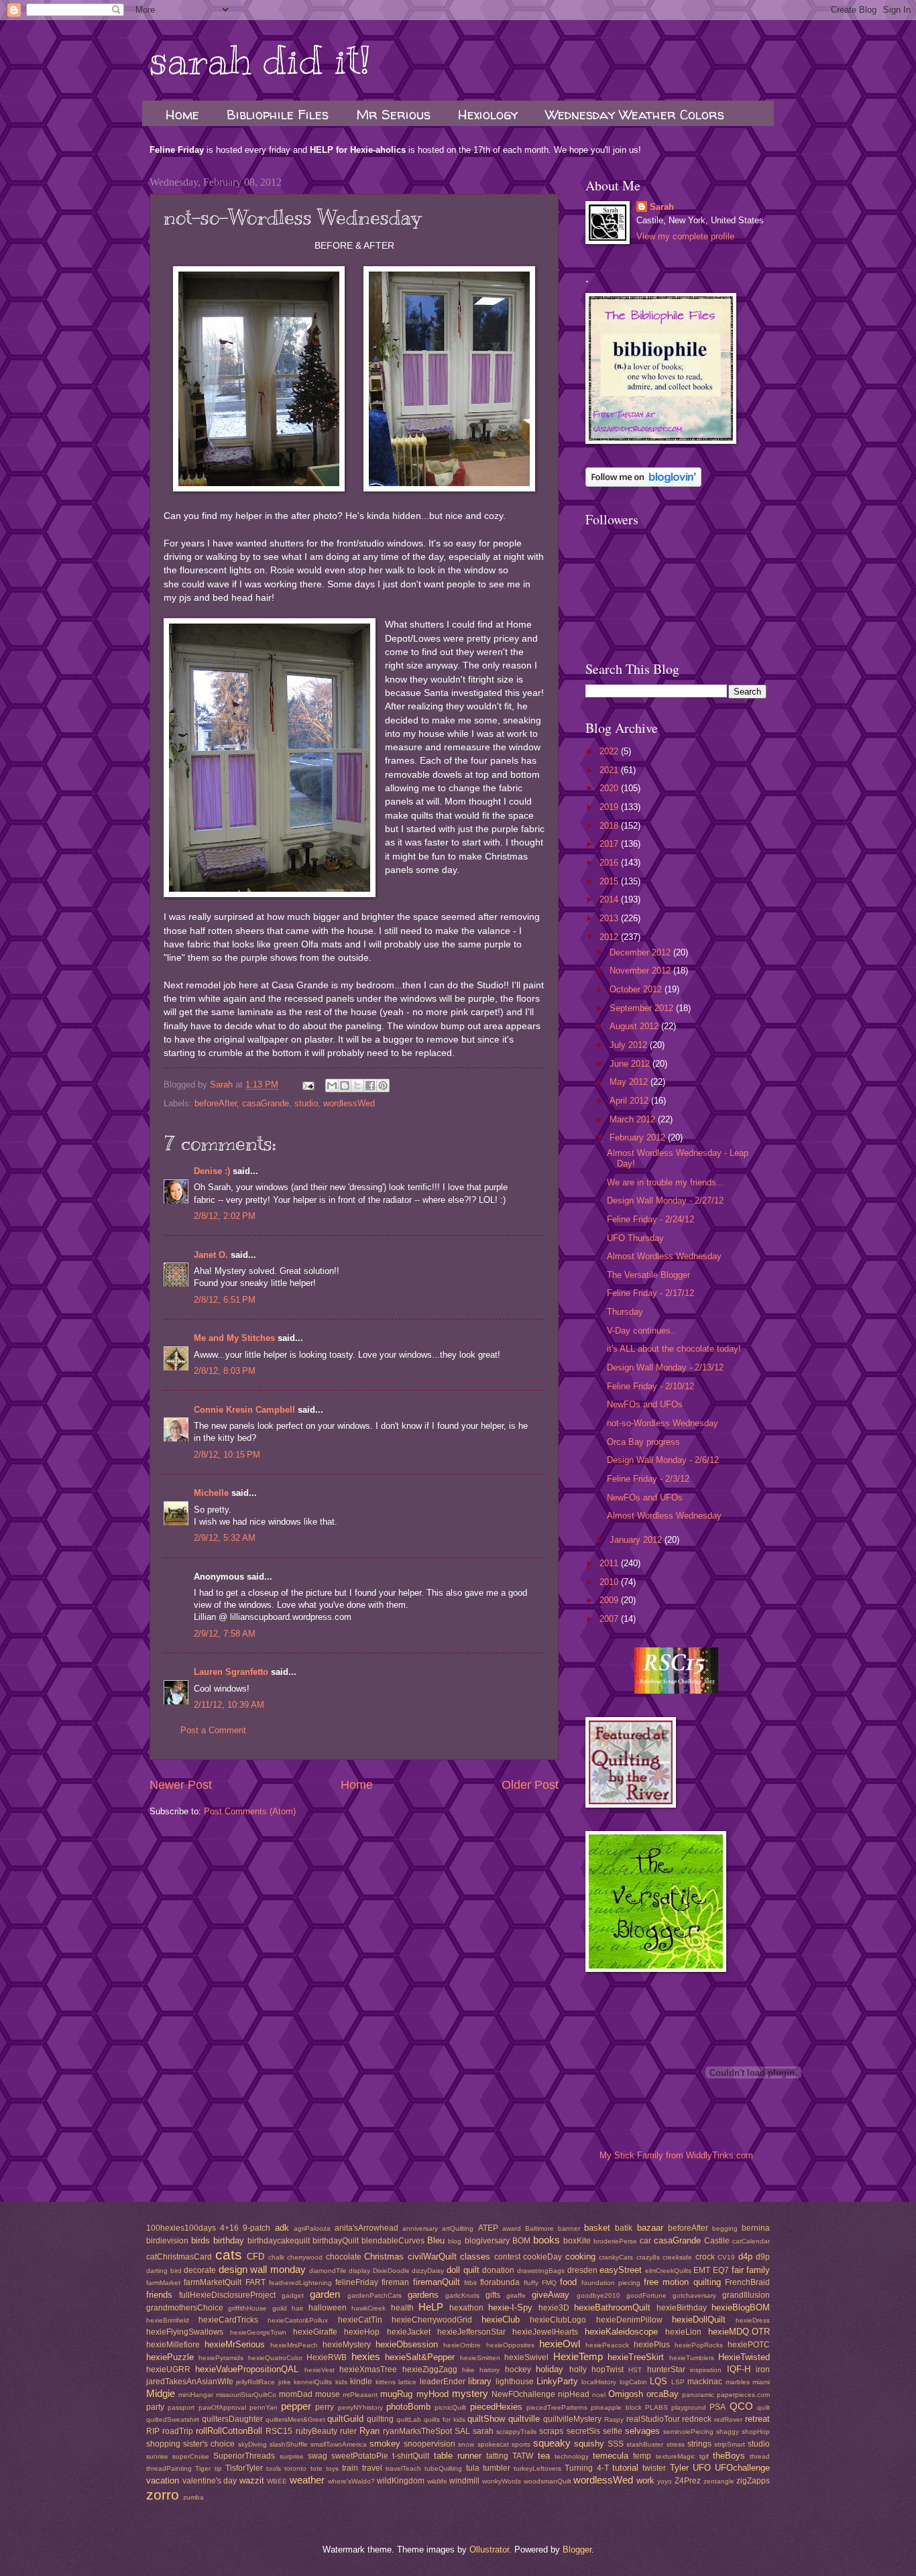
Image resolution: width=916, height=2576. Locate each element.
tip (218, 2468)
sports (521, 2444)
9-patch (256, 2228)
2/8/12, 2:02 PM (225, 1216)
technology (572, 2456)
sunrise (157, 2456)
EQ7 (721, 2270)
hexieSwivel (526, 2357)
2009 (610, 1600)
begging (725, 2228)
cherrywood (305, 2257)
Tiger (203, 2468)
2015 (610, 881)
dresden (582, 2270)
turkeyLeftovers (537, 2468)
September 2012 (643, 1008)
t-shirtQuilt (411, 2456)
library (480, 2381)
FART (255, 2282)
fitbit (470, 2283)
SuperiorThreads (244, 2456)
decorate (200, 2270)
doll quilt (463, 2270)
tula (473, 2468)
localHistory (599, 2382)
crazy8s (648, 2257)
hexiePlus (652, 2345)
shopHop (756, 2432)
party (155, 2407)
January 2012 (637, 1540)
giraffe (516, 2295)
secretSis (583, 2431)
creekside (677, 2257)
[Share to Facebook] (370, 1086)
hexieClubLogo (558, 2320)
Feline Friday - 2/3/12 (648, 1479)
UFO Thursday (635, 1238)
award (512, 2228)
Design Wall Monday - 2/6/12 (663, 1460)
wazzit (252, 2480)
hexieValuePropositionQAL (247, 2369)
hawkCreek (368, 2308)
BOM (521, 2241)
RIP (153, 2431)
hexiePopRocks (699, 2345)
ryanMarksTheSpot (417, 2431)
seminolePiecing (688, 2432)
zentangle (719, 2481)
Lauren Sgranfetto (231, 1672)
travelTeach (403, 2468)
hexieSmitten (480, 2358)
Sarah (662, 207)
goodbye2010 (598, 2295)
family (758, 2270)
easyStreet (621, 2270)
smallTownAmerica (339, 2444)
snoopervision (430, 2444)
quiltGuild (345, 2419)
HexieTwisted (744, 2357)
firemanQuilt (437, 2282)
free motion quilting (682, 2282)
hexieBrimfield (168, 2320)
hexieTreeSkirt (636, 2357)
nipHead (574, 2394)
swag (318, 2456)
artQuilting (458, 2228)
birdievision (167, 2241)
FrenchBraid (747, 2282)
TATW (523, 2456)
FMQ (549, 2283)
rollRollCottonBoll (229, 2431)
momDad (296, 2394)
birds (201, 2240)
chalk (276, 2257)
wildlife (437, 2481)
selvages (642, 2431)
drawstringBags (541, 2271)
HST (635, 2370)
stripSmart (730, 2444)
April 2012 (630, 1101)
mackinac (705, 2382)
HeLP (431, 2307)
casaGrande (266, 1103)
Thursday (625, 1312)
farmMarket (163, 2283)
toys (332, 2468)
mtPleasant (360, 2395)
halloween (328, 2308)
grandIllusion (746, 2295)
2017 (610, 844)
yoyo (665, 2481)
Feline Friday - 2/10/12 (650, 1386)
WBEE (277, 2481)
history (490, 2370)
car (645, 2241)
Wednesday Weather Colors (635, 114)
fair (738, 2270)
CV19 (726, 2257)
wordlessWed (349, 1103)
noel (599, 2395)
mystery (470, 2393)
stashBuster (645, 2444)
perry (325, 2407)
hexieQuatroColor (275, 2358)
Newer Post (181, 1785)
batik (624, 2228)
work (645, 2480)
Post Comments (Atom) (250, 1811)
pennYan (264, 2407)
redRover (728, 2419)
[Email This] (332, 1086)
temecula (611, 2456)
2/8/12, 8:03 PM (225, 1371)
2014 (610, 899)
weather (307, 2480)
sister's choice (209, 2444)
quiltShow (486, 2419)
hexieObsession (407, 2344)
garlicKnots (462, 2295)
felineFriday (357, 2282)
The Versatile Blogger (648, 1275)
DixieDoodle (391, 2271)
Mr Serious (393, 114)
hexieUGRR (168, 2369)
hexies (366, 2356)
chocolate (344, 2257)
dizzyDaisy (428, 2271)
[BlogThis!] (345, 1086)
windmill (464, 2481)
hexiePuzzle (170, 2357)
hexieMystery (347, 2345)
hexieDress (753, 2320)
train (350, 2468)
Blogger (577, 2550)
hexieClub (501, 2320)
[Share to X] (357, 1086)
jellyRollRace (255, 2382)
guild (280, 2308)
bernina (756, 2228)
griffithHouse (247, 2308)
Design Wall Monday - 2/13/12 (665, 1367)
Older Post (530, 1785)
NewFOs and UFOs (645, 1404)
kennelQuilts (313, 2382)
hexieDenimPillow (629, 2320)
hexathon (466, 2308)
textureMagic (676, 2456)
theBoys (729, 2456)
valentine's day (210, 2481)
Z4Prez (688, 2481)
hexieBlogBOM (741, 2307)
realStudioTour (653, 2419)
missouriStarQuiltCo (246, 2395)
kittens (386, 2382)
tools (274, 2468)
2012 (610, 937)
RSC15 (279, 2431)
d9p (763, 2257)
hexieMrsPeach (294, 2345)
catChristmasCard (179, 2257)
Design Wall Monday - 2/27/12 (665, 1201)
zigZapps (753, 2481)
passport (181, 2407)
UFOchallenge (742, 2468)
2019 (610, 807)
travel (372, 2468)
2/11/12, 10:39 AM (229, 1705)
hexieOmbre (462, 2345)
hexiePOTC (749, 2345)
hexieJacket (409, 2332)
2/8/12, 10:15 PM (227, 1455)
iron (763, 2369)
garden (325, 2294)
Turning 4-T (586, 2468)
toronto (295, 2468)
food (568, 2282)
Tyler (679, 2468)
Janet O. (211, 1255)
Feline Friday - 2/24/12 (650, 1219)
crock (705, 2257)
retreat (757, 2419)
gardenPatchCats (375, 2295)
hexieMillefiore (173, 2345)
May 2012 (630, 1082)
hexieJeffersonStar (471, 2332)
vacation (163, 2480)
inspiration (706, 2370)
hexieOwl (560, 2344)
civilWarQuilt (432, 2257)
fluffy (531, 2283)
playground (689, 2407)
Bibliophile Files (278, 114)
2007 (610, 1619)
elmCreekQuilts (668, 2271)
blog (455, 2241)
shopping (163, 2444)
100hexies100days (181, 2228)
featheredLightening (300, 2283)
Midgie (161, 2393)
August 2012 (635, 1026)
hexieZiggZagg (430, 2369)
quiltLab (409, 2419)
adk (282, 2228)
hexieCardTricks (228, 2320)
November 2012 (641, 971)
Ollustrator (489, 2550)
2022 (610, 751)
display (359, 2271)
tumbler (497, 2468)
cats (229, 2255)
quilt (763, 2407)
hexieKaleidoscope (621, 2332)
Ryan (369, 2431)
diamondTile (328, 2271)
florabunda (500, 2282)
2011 (610, 1563)
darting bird (164, 2271)
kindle (361, 2382)
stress (676, 2444)
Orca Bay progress (643, 1442)
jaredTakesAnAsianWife (190, 2382)
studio (306, 1103)
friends (159, 2295)
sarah (483, 2431)
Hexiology (488, 114)
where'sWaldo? (351, 2481)
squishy (589, 2444)
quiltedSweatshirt (173, 2419)
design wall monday (262, 2269)
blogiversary (487, 2241)
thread (760, 2456)
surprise (292, 2456)
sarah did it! (260, 60)
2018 (610, 826)
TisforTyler (244, 2468)
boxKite (577, 2241)
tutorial (625, 2468)
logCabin (633, 2382)
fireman (395, 2282)
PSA (718, 2407)
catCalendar (751, 2241)
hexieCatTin (360, 2320)
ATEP (488, 2228)
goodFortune (646, 2295)
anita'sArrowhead (366, 2228)
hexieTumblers (692, 2358)
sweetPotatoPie (360, 2456)
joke (285, 2382)
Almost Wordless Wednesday (664, 1256)
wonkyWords (502, 2481)
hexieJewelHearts (545, 2332)
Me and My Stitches (234, 1338)
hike (468, 2370)
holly (578, 2369)
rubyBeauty (317, 2431)
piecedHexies (496, 2407)
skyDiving (252, 2444)
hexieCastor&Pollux (298, 2320)
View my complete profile (685, 236)
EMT (702, 2270)
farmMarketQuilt (213, 2282)
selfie (613, 2431)
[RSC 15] (676, 1691)
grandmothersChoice (185, 2308)
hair (297, 2308)
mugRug (396, 2394)
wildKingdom (401, 2481)
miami (761, 2382)
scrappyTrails (516, 2432)
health (402, 2308)
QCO (741, 2406)
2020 (610, 788)
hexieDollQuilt (699, 2320)
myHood (433, 2394)
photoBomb (408, 2407)
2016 (610, 863)
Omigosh (626, 2394)
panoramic (698, 2395)
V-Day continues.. (641, 1331)
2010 (610, 1582)
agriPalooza (312, 2228)
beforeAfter (216, 1103)
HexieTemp (578, 2356)
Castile (717, 2241)
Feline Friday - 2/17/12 (650, 1293)
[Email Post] (308, 1085)
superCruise (191, 2456)
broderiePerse (615, 2241)
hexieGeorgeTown (258, 2332)
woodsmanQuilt (548, 2481)
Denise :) (212, 1171)
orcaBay (663, 2394)
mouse (328, 2394)
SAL (462, 2431)
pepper (296, 2406)
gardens (423, 2295)
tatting (497, 2456)
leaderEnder (443, 2382)
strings (699, 2444)
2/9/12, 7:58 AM (225, 1634)
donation (498, 2270)
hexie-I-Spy (510, 2307)
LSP (678, 2382)
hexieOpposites (510, 2345)
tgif (704, 2456)
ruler (348, 2431)
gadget (293, 2295)
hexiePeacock (607, 2345)
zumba (193, 2497)
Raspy (614, 2419)
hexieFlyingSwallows (185, 2332)
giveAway (551, 2295)
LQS (659, 2381)
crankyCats (616, 2257)
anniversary (420, 2228)
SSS (616, 2444)
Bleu (436, 2240)
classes (475, 2257)
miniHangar (196, 2395)
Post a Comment (213, 1730)
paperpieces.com (743, 2395)
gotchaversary (694, 2295)
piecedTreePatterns (557, 2407)
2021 (610, 770)
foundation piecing (611, 2283)
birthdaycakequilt (279, 2241)
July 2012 (630, 1045)
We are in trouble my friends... (666, 1182)
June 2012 (631, 1064)
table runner (458, 2456)
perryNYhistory (360, 2407)
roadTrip (178, 2431)
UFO (702, 2468)
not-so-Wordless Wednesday (663, 1423)
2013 (610, 918)
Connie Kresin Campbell (244, 1410)
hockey (518, 2369)
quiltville (524, 2419)
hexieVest (320, 2370)
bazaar (650, 2228)
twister (654, 2468)
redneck (697, 2419)
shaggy (728, 2432)
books (547, 2240)
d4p (745, 2257)
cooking (580, 2257)
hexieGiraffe (315, 2332)
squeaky (552, 2443)
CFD (255, 2257)
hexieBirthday (682, 2308)
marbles (738, 2382)
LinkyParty (557, 2381)
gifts (493, 2295)
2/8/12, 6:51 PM (225, 1300)
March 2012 (634, 1119)
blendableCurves (393, 2241)
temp (642, 2456)
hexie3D (554, 2308)
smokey (385, 2444)
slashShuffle (289, 2444)
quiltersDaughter (232, 2419)
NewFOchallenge (523, 2394)
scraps (551, 2431)
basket (597, 2228)
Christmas (384, 2257)
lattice (407, 2382)
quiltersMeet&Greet (295, 2419)
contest (507, 2257)
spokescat (493, 2444)
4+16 (229, 2228)
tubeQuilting (443, 2468)
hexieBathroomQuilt (612, 2307)
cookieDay (542, 2257)
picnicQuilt (450, 2407)
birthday (229, 2240)
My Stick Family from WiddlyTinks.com (676, 2155)
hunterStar (666, 2369)
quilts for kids (445, 2419)
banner (569, 2228)
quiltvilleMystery (572, 2419)
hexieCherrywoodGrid (432, 2320)
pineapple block (616, 2407)
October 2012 (637, 989)
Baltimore (539, 2228)
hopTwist (608, 2369)
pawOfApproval (222, 2407)
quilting (380, 2419)
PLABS (656, 2407)
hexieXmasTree (368, 2369)
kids (341, 2382)
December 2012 (641, 952)
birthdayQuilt (336, 2241)
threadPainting (169, 2468)
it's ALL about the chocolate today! (674, 1349)
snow (466, 2444)
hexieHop (362, 2332)
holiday (550, 2369)
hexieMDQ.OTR (739, 2332)
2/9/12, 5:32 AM (225, 1538)
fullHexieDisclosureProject (227, 2295)
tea (544, 2456)
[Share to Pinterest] (383, 1086)
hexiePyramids (221, 2358)
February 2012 (639, 1137)
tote (317, 2468)
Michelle (211, 1493)
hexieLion (683, 2332)
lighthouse (515, 2382)
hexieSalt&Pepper (420, 2357)
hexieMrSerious (235, 2344)
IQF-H (739, 2369)
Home (182, 114)
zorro (163, 2495)
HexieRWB (327, 2357)
